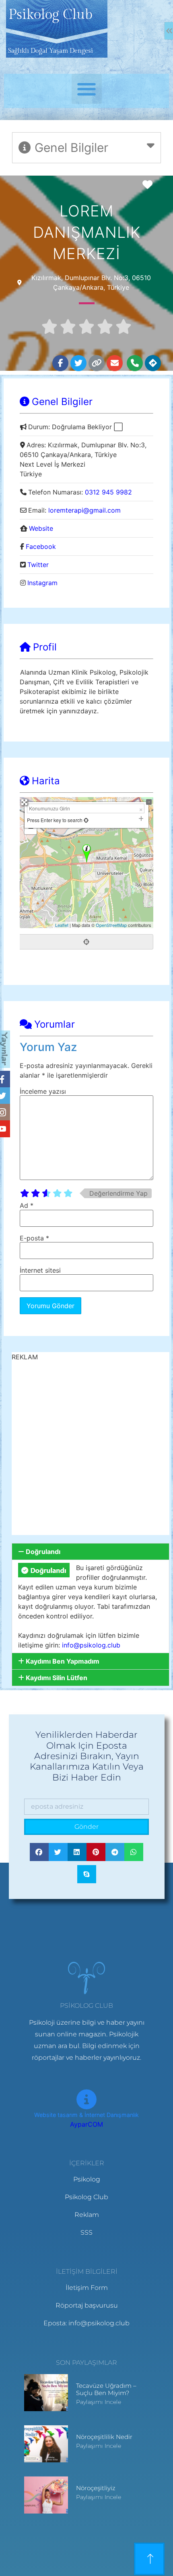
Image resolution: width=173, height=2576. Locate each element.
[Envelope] (115, 363)
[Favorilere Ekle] (150, 185)
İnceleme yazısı (43, 1091)
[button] (87, 89)
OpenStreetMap (111, 925)
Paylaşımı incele (99, 2402)
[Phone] (135, 363)
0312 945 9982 (108, 492)
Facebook (41, 546)
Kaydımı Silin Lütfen (57, 1678)
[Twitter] (78, 363)
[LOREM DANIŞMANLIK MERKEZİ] (87, 853)
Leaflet (62, 925)
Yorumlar (55, 1024)
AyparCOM (86, 2124)
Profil (45, 647)
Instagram (42, 583)
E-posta (34, 1238)
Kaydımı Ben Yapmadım (63, 1661)
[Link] (97, 363)
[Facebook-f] (60, 363)
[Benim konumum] (86, 942)
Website (41, 528)
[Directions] (153, 363)
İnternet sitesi (40, 1270)
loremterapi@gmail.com (84, 510)
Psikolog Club (50, 15)
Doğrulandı (43, 1552)
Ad (27, 1205)
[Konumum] (85, 820)
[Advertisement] (86, 1448)
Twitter (38, 565)
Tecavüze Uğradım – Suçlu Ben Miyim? (106, 2389)
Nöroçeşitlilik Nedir (104, 2437)
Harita (46, 781)
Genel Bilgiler (62, 402)
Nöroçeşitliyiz (96, 2488)
